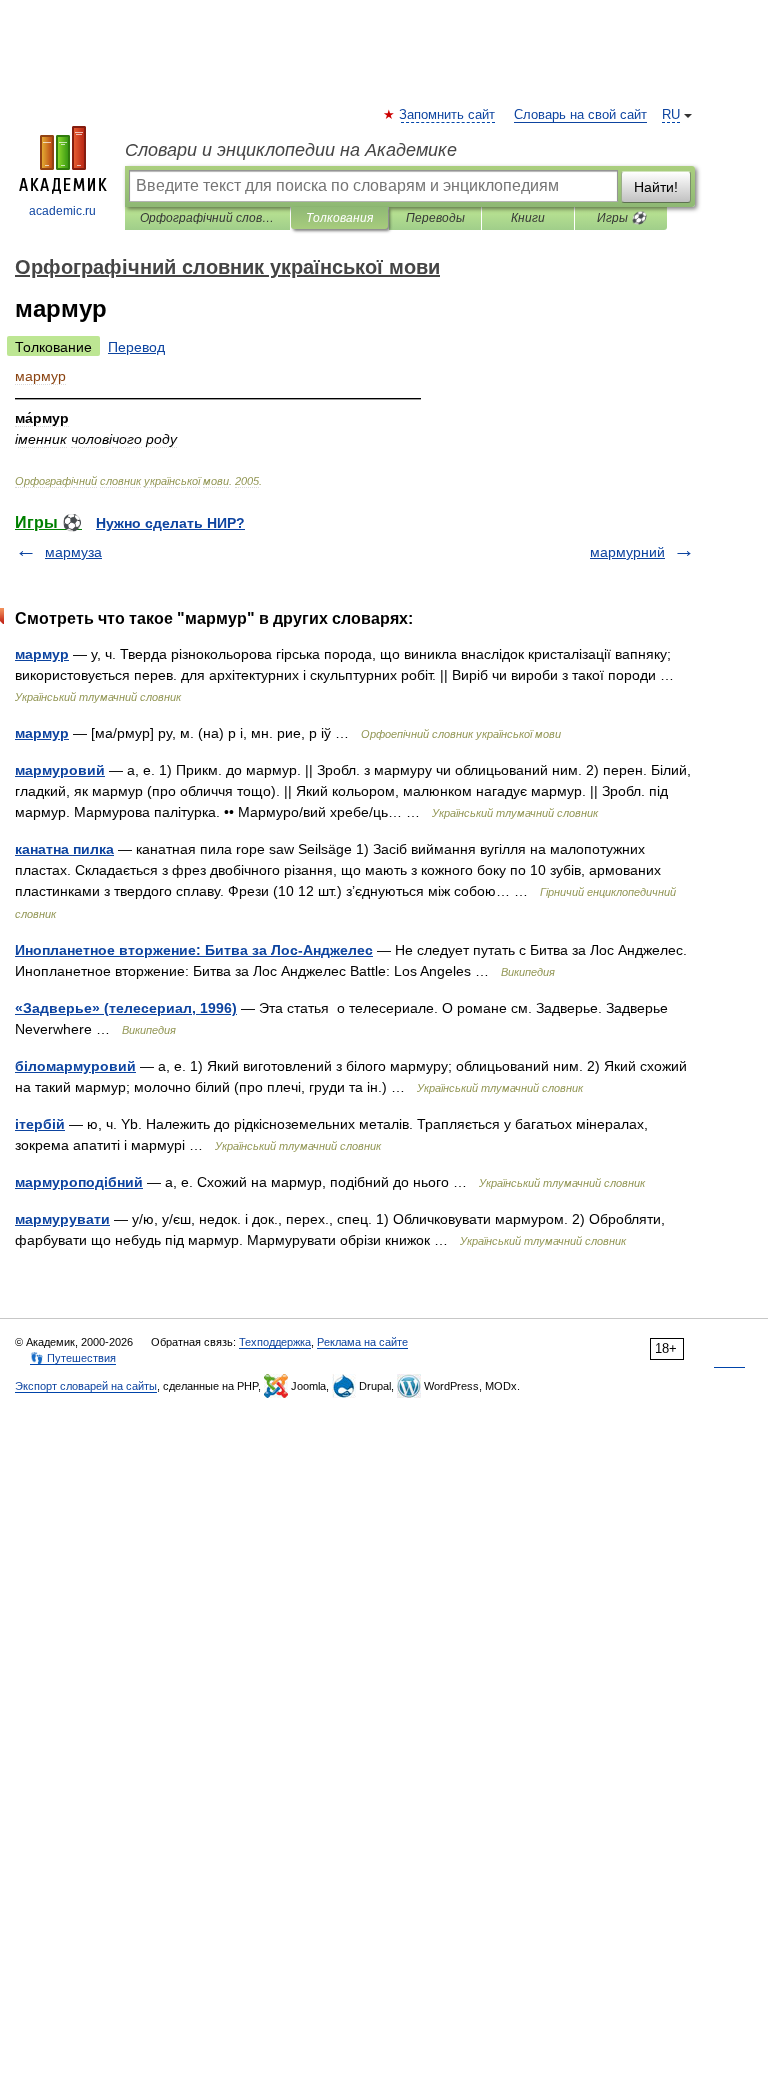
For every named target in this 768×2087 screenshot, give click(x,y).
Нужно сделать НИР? (170, 523)
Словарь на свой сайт (580, 115)
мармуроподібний (79, 1182)
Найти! (656, 187)
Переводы (435, 218)
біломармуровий (75, 1066)
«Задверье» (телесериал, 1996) (126, 1008)
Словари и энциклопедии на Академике (291, 150)
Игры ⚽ (621, 218)
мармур (42, 654)
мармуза (73, 552)
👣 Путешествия (73, 1358)
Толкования (339, 218)
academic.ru (62, 211)
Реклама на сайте (362, 1342)
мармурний (627, 552)
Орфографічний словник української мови (207, 218)
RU (671, 115)
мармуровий (60, 770)
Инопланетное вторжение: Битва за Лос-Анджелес (194, 950)
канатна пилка (64, 849)
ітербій (40, 1124)
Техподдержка (275, 1342)
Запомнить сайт (448, 115)
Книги (528, 218)
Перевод (136, 347)
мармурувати (62, 1219)
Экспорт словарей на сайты (86, 1386)
